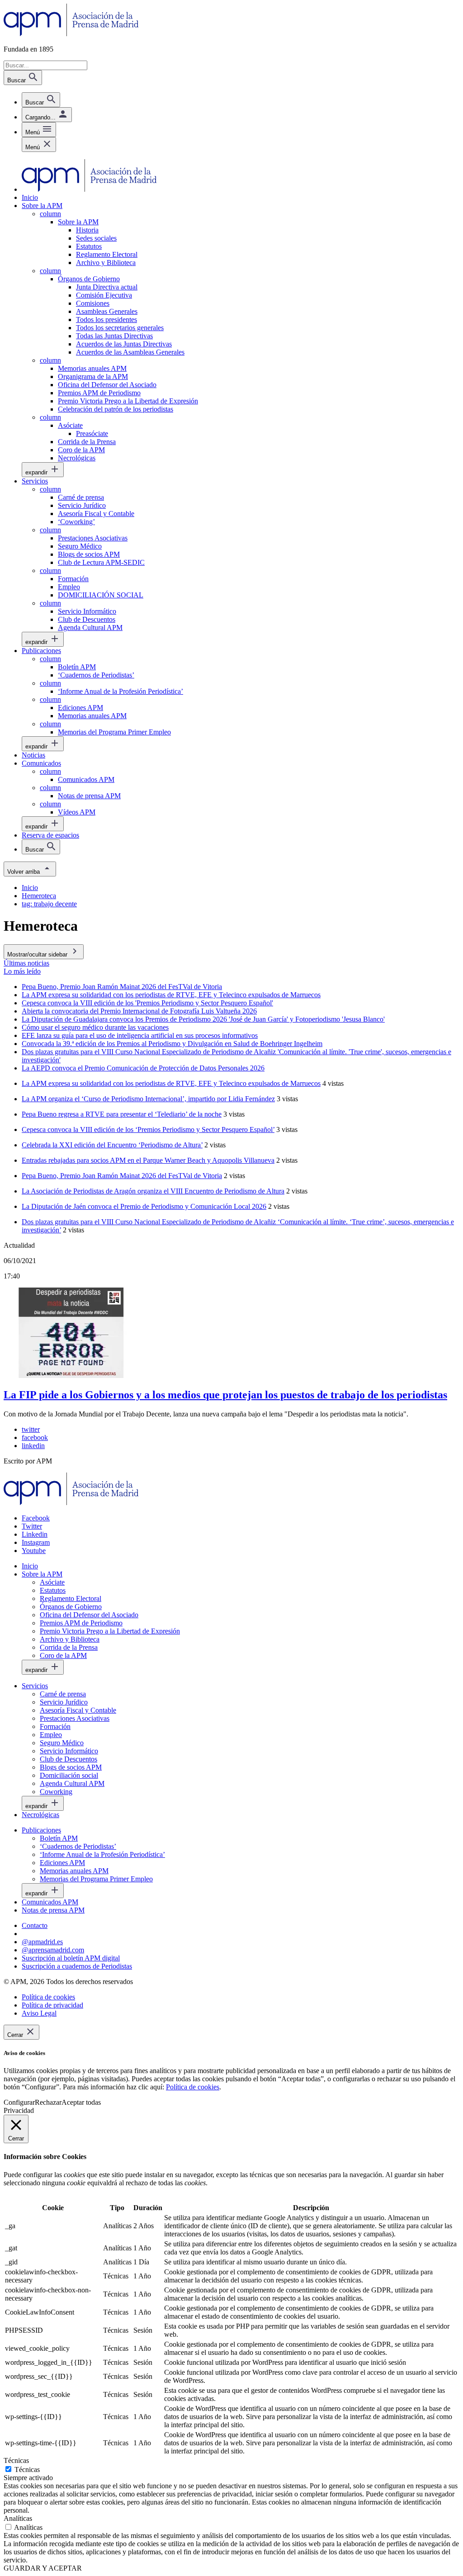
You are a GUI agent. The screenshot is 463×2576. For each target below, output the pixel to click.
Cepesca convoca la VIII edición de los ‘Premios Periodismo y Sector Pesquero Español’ (148, 1129)
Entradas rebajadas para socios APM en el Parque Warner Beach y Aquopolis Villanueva (148, 1160)
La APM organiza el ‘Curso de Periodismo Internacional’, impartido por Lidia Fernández (148, 1099)
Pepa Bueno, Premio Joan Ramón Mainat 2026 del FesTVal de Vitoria (122, 1176)
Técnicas (27, 2469)
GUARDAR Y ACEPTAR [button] (43, 2568)
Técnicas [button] (16, 2460)
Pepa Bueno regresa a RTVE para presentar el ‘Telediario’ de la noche (122, 1114)
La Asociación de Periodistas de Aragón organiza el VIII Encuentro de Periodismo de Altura (153, 1191)
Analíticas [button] (18, 2518)
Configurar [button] (19, 2102)
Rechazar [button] (48, 2102)
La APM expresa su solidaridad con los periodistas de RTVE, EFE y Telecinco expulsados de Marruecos (171, 1083)
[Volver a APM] (71, 34)
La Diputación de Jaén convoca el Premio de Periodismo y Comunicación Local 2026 (144, 1206)
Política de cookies (193, 2087)
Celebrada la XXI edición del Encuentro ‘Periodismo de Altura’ (112, 1145)
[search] (41, 100)
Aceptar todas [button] (81, 2102)
